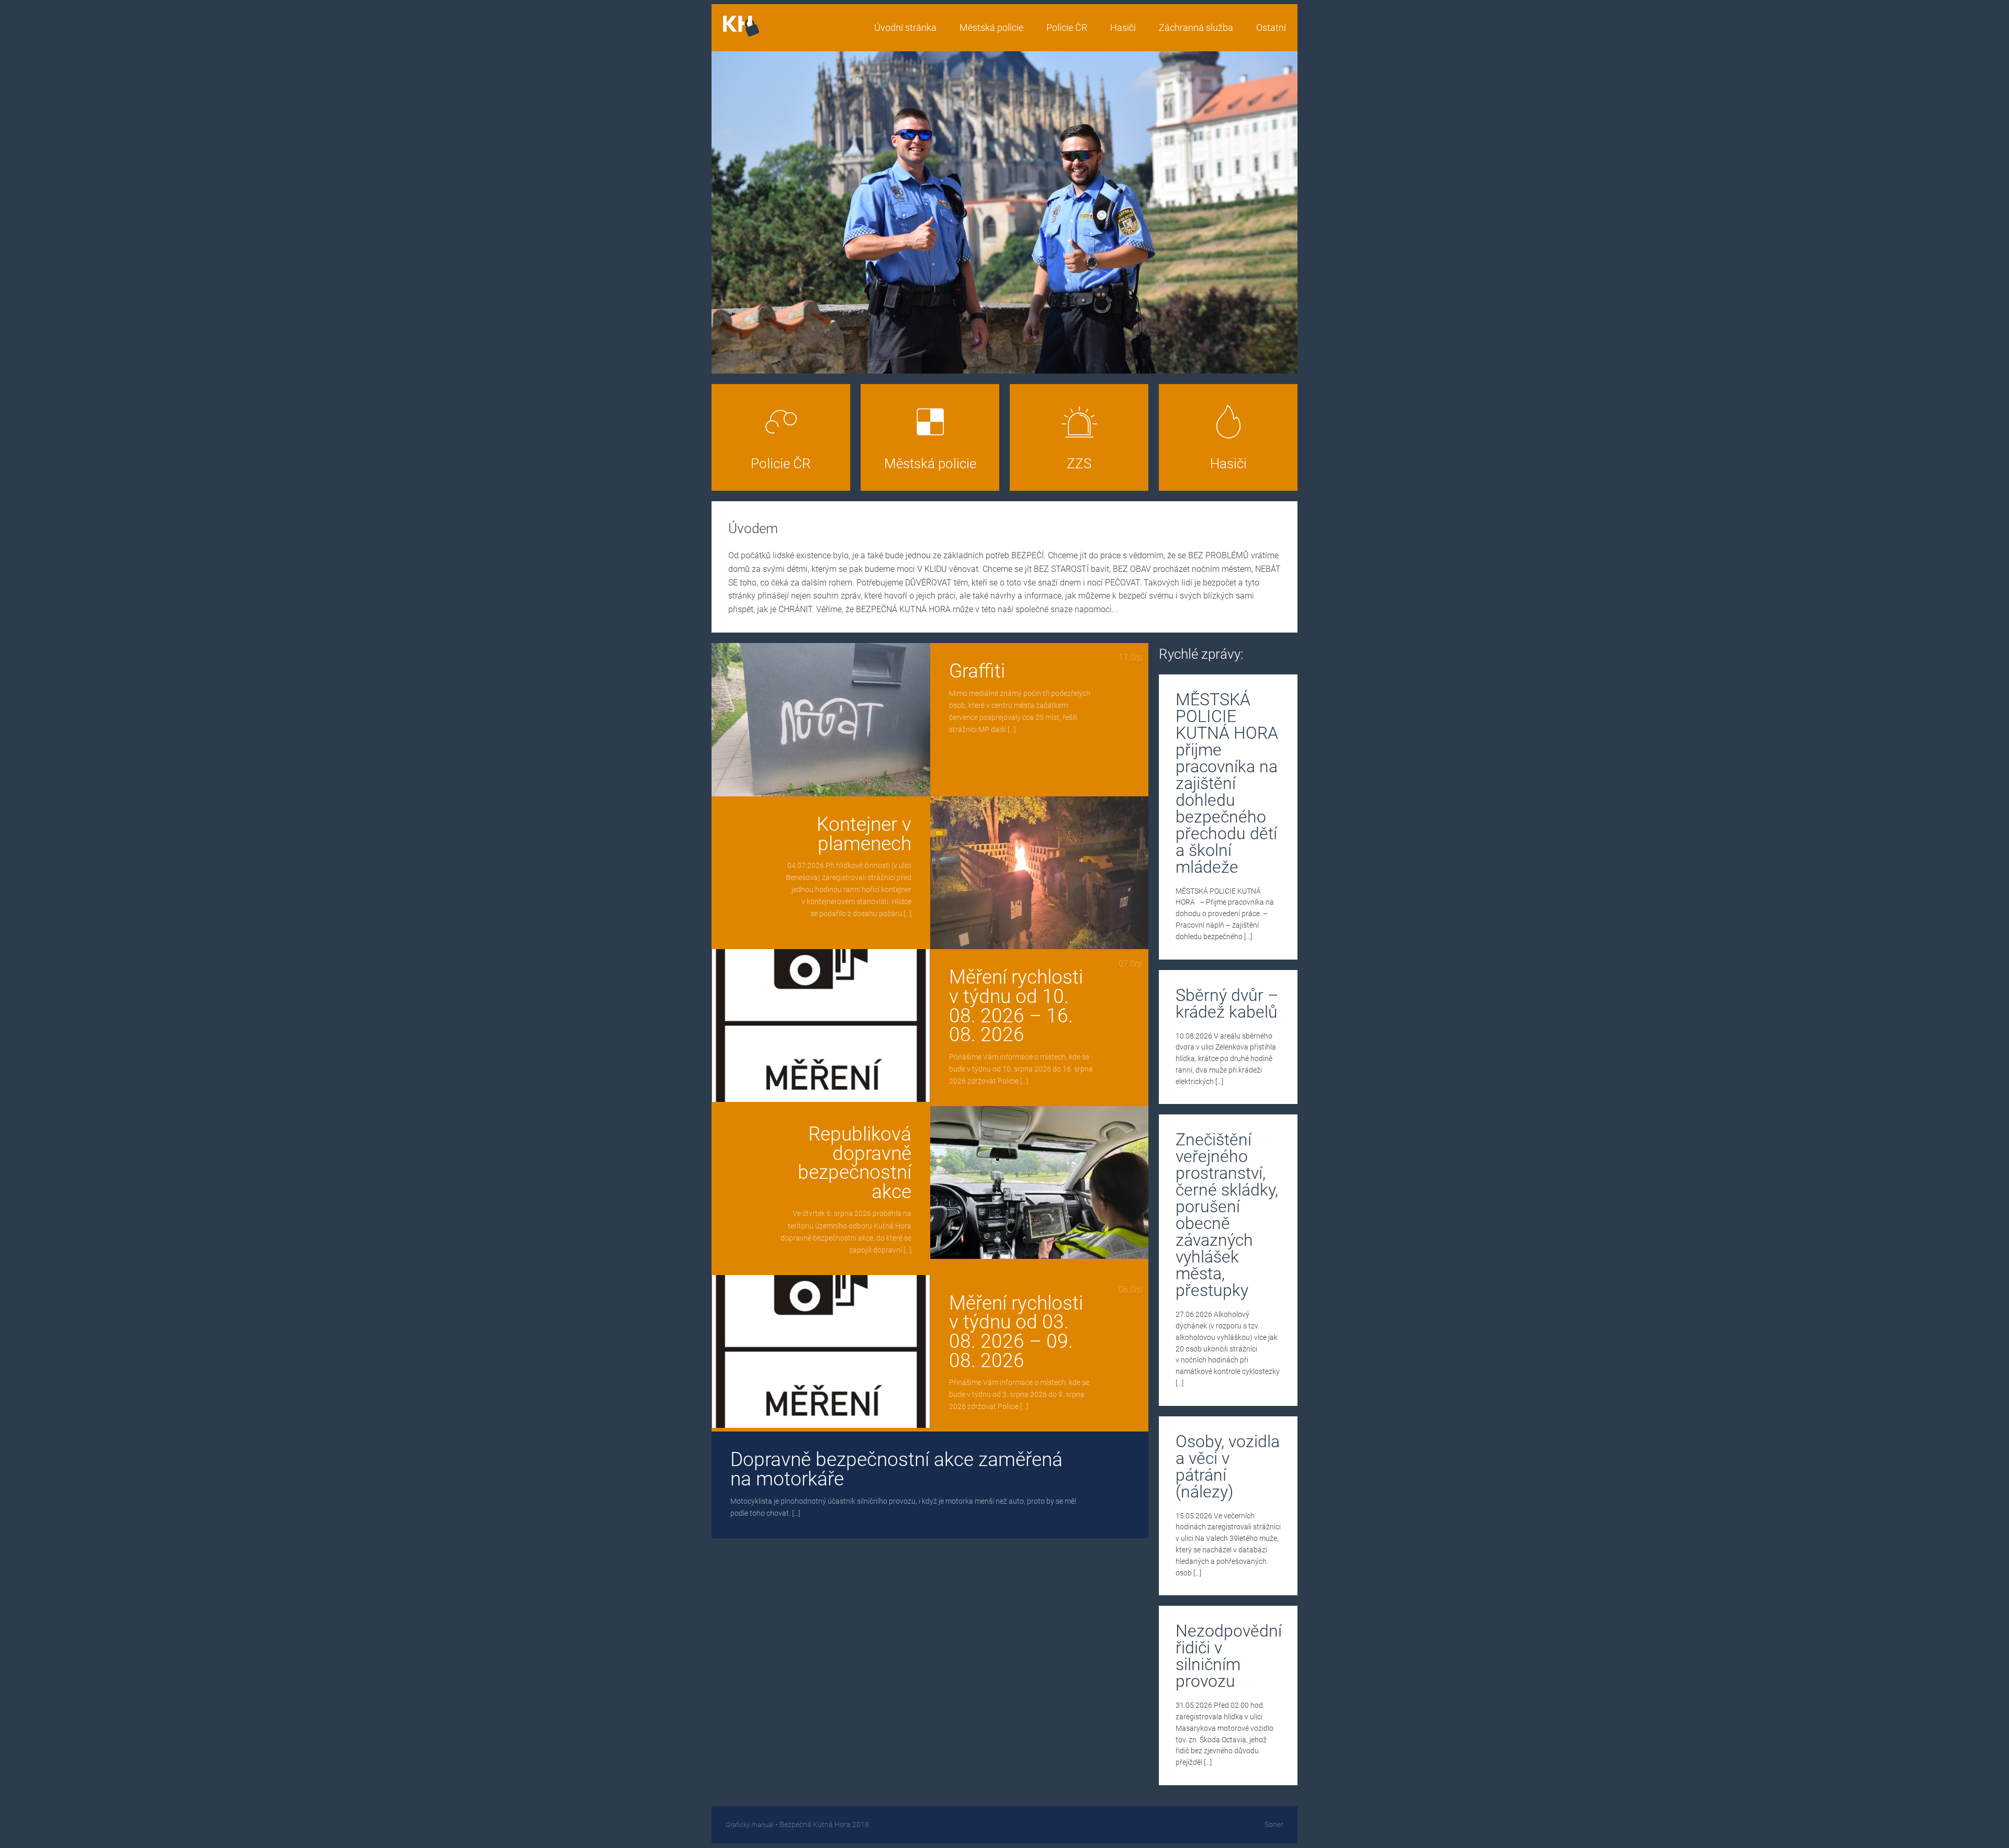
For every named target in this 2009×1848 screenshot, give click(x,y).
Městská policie (991, 28)
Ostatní (1271, 28)
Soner (1274, 1825)
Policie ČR (1067, 28)
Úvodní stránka (905, 28)
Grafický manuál (750, 1825)
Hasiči (1123, 28)
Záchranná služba (1196, 28)
